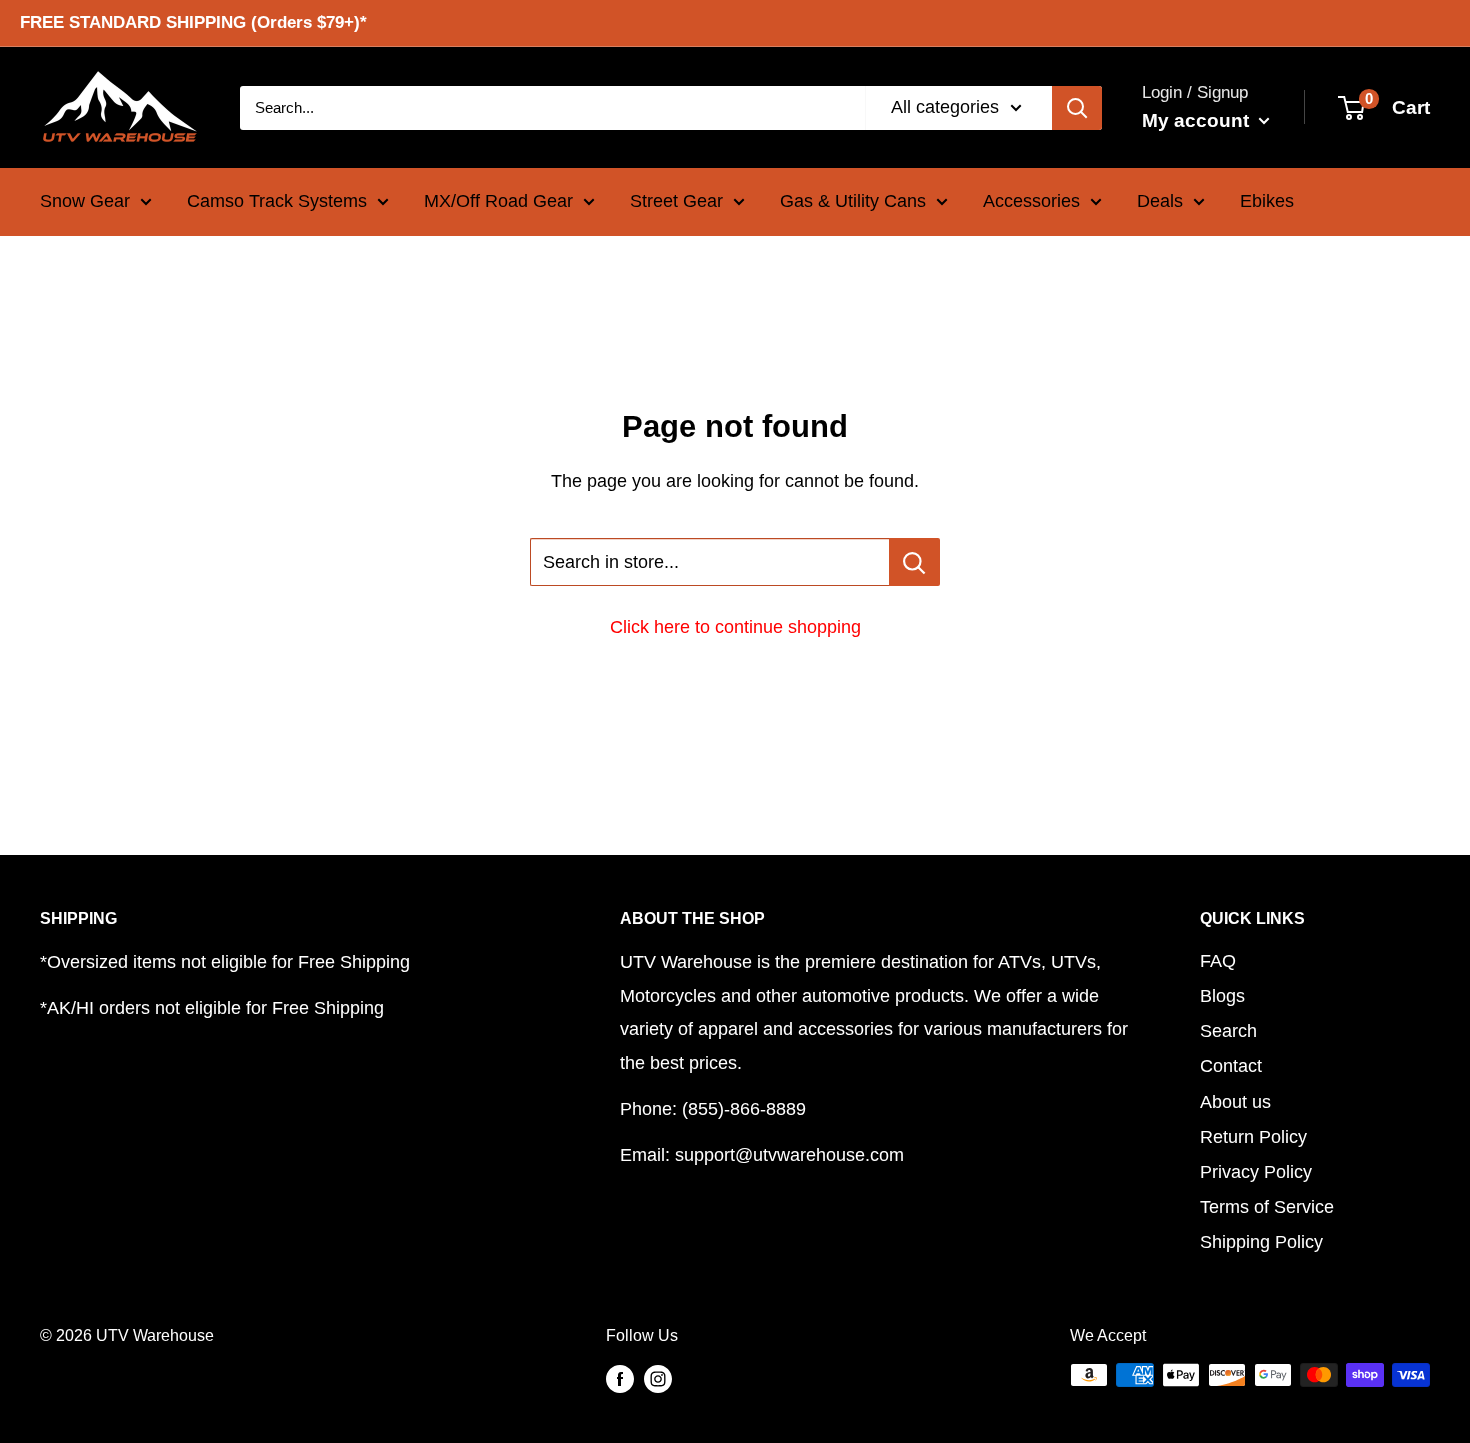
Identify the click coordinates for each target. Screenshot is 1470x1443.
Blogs (1222, 996)
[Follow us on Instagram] (658, 1378)
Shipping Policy (1261, 1242)
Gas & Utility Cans (853, 201)
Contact (1231, 1066)
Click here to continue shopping (735, 627)
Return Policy (1253, 1137)
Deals (1160, 201)
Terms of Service (1267, 1207)
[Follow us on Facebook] (620, 1378)
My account (1198, 119)
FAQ (1218, 961)
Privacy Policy (1256, 1172)
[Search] (1077, 107)
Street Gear (676, 201)
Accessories (1031, 201)
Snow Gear (85, 201)
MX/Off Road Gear (498, 201)
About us (1235, 1102)
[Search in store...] (914, 562)
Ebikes (1267, 201)
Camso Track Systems (277, 201)
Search (1228, 1031)
